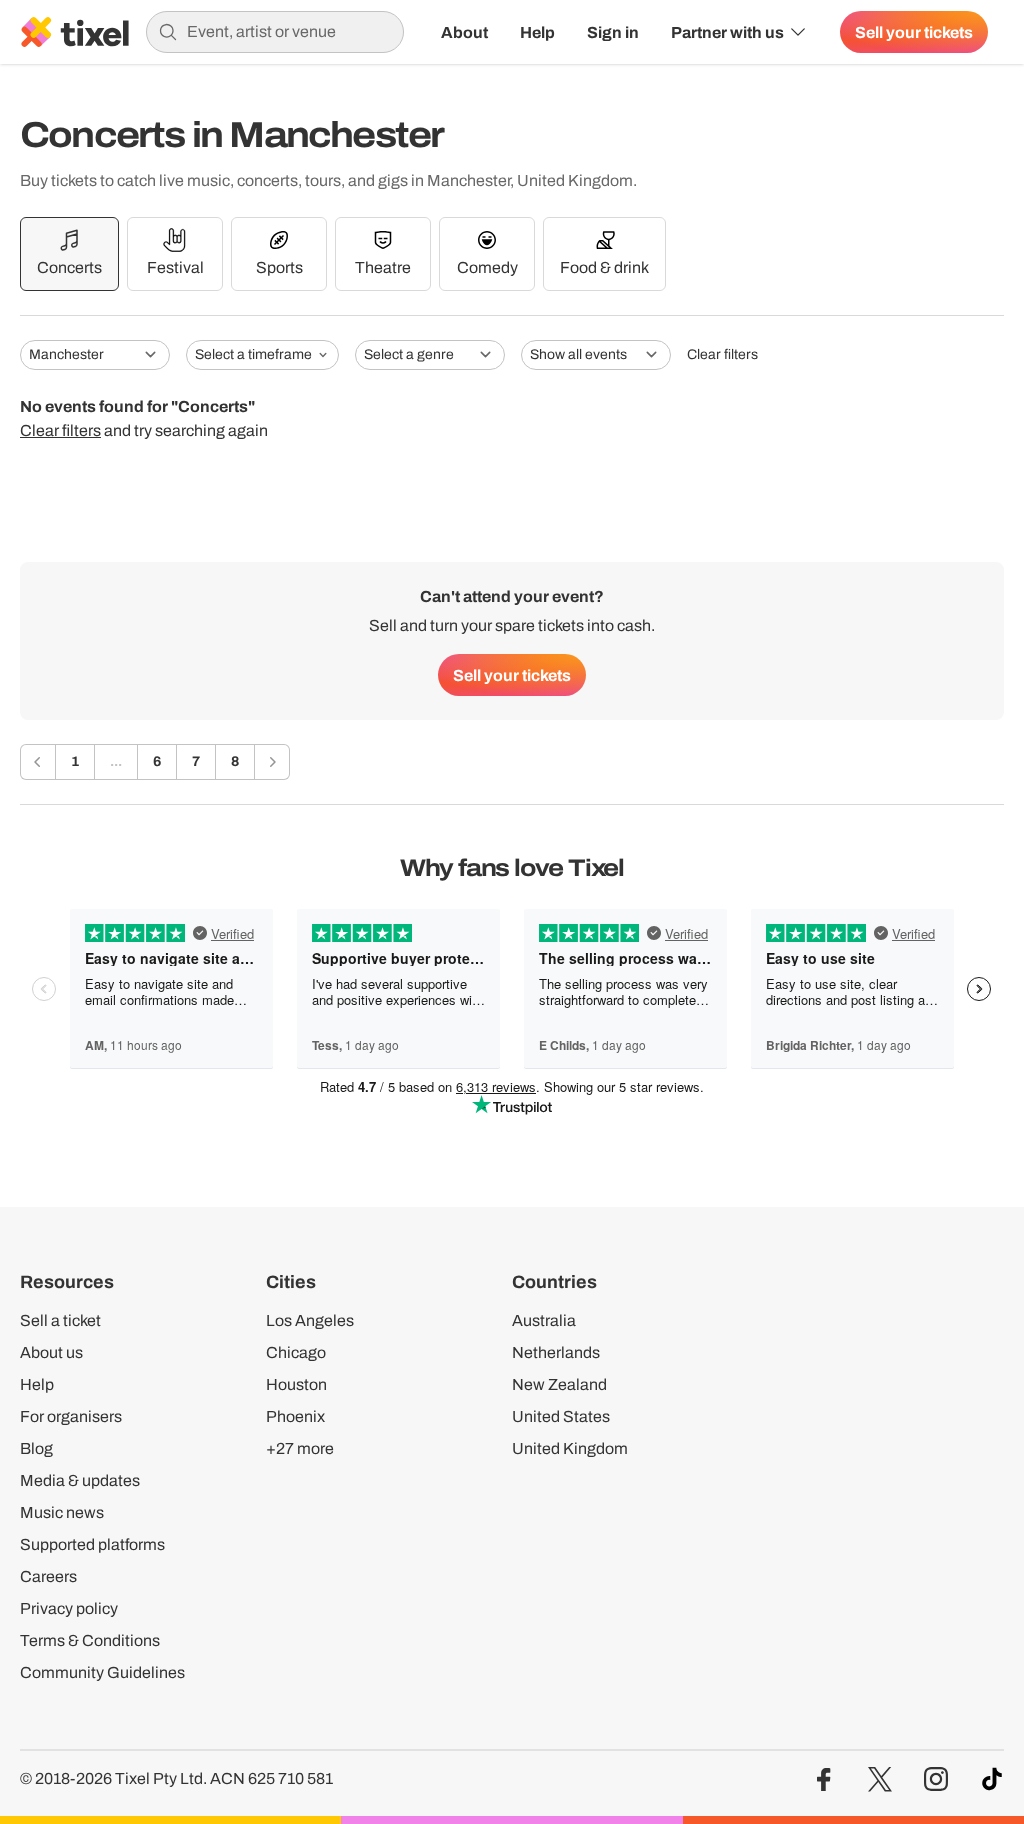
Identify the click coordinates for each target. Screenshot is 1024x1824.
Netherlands (556, 1352)
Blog (36, 1448)
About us (51, 1352)
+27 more (300, 1448)
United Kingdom (570, 1448)
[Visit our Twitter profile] (880, 1779)
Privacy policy (69, 1608)
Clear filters (722, 355)
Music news (62, 1512)
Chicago (296, 1352)
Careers (48, 1576)
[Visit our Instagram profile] (936, 1779)
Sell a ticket (60, 1320)
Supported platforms (92, 1544)
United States (561, 1416)
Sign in (613, 32)
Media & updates (80, 1480)
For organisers (71, 1416)
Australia (544, 1320)
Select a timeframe (253, 354)
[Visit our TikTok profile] (992, 1779)
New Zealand (559, 1384)
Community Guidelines (102, 1672)
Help (537, 32)
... (116, 761)
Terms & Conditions (90, 1640)
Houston (296, 1384)
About (464, 32)
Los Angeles (310, 1320)
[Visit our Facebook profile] (824, 1779)
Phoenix (295, 1416)
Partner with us (727, 32)
